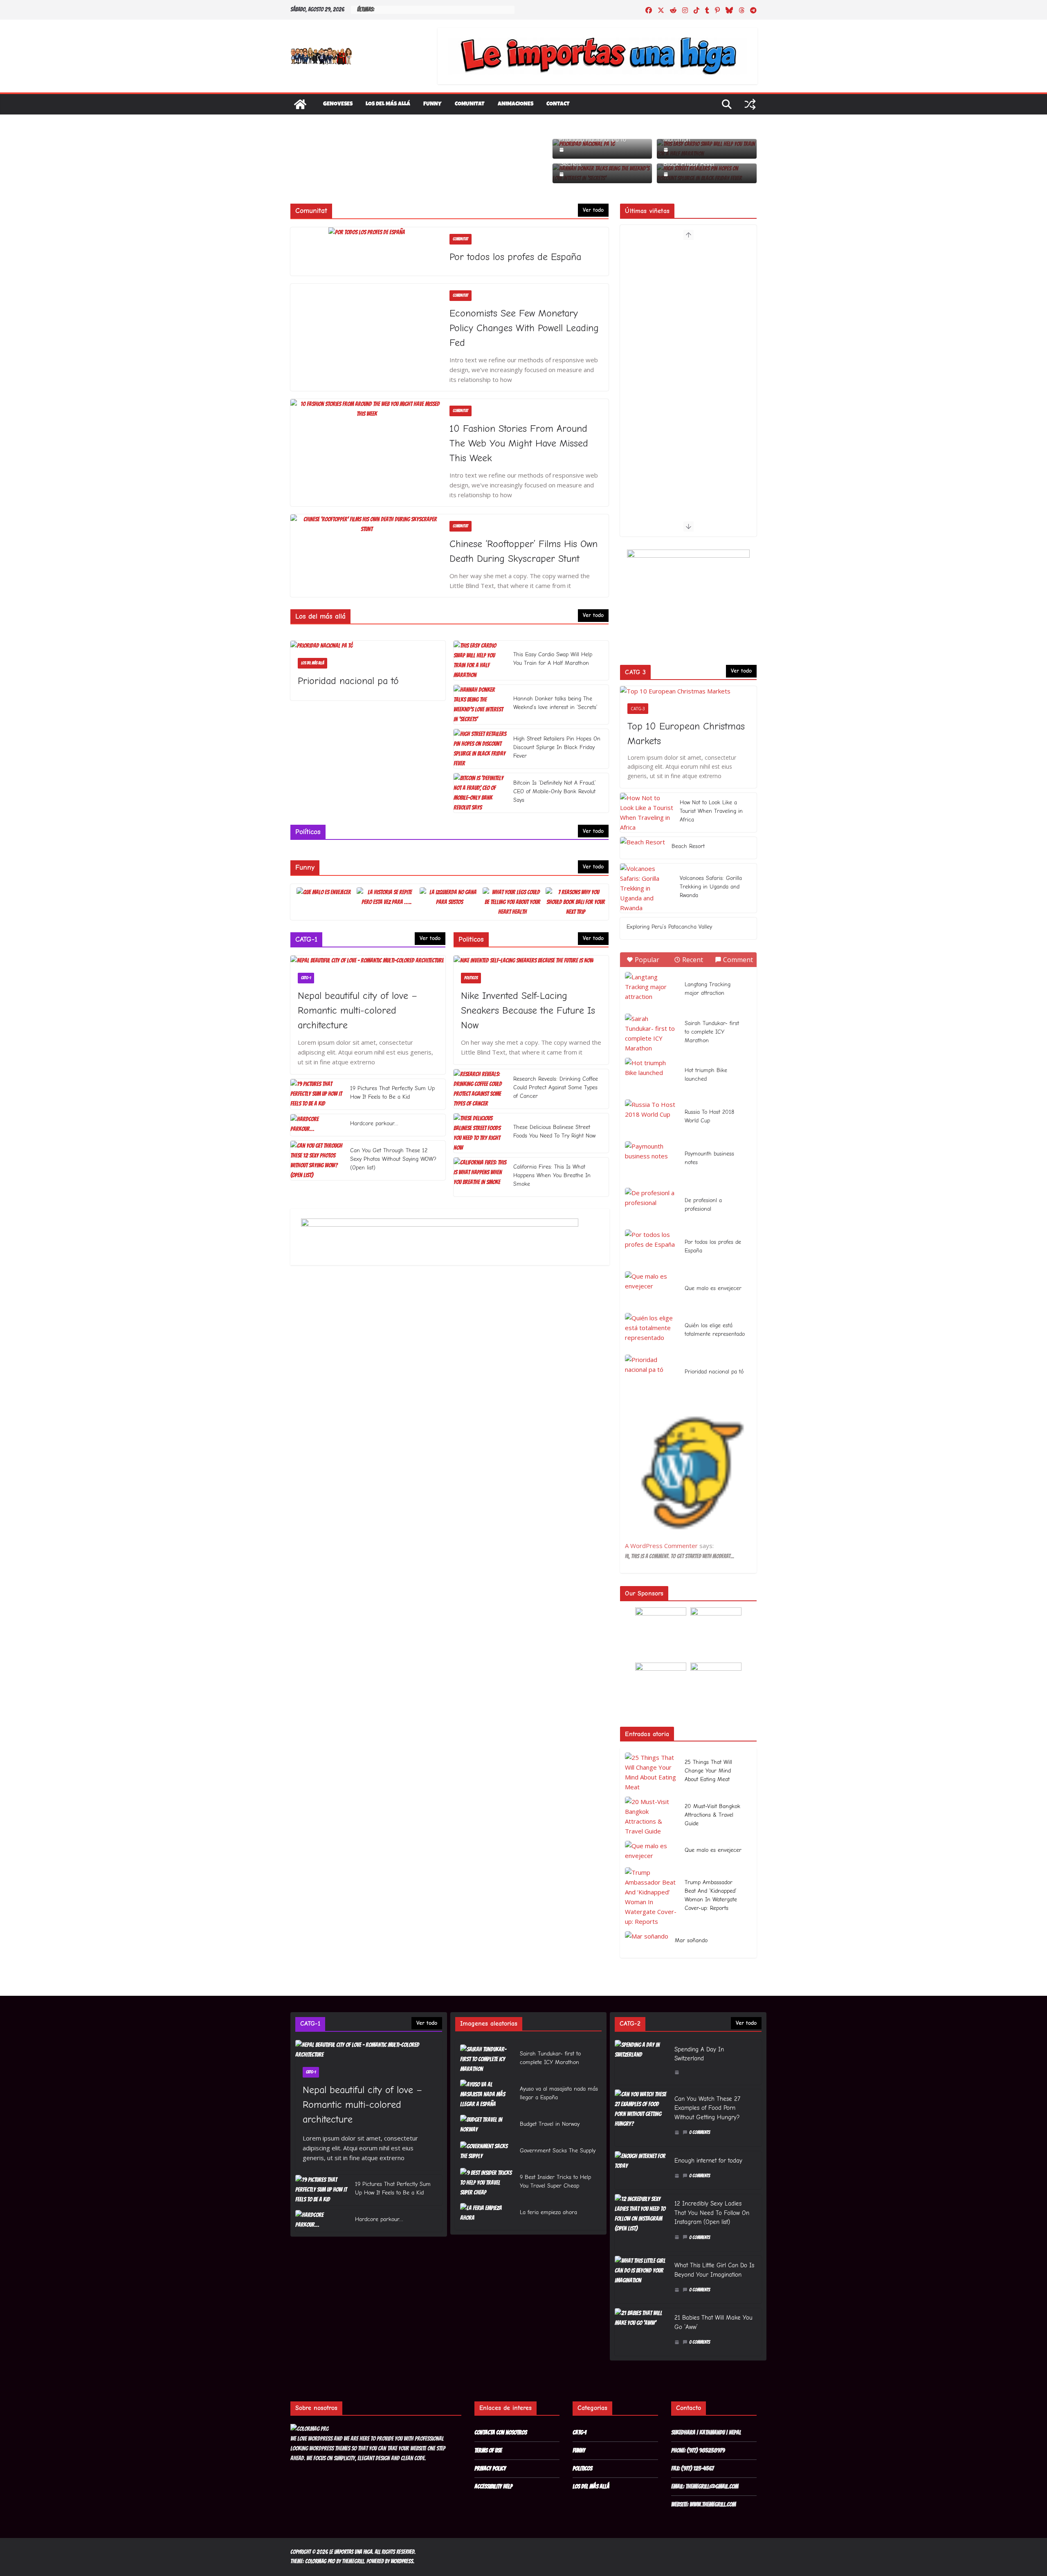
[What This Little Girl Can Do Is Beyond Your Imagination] (641, 2280)
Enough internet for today (708, 2161)
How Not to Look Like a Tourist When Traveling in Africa (711, 811)
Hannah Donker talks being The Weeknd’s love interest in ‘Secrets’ (555, 703)
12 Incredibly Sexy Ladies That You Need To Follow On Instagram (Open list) (712, 2213)
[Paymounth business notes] (652, 1160)
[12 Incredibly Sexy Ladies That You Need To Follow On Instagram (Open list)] (641, 2223)
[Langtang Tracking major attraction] (652, 990)
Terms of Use (488, 2450)
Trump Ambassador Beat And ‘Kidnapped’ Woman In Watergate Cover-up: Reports (711, 1895)
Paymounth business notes (709, 1158)
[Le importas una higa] (300, 104)
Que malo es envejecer (713, 1288)
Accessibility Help (493, 2486)
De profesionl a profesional (703, 1205)
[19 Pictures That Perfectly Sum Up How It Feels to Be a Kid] (317, 1094)
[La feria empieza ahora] (487, 2214)
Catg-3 (638, 709)
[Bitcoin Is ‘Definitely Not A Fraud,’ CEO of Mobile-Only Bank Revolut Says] (480, 793)
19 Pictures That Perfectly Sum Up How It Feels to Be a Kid (392, 1093)
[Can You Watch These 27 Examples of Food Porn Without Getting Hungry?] (641, 2118)
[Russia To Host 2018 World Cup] (652, 1118)
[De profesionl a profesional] (652, 1206)
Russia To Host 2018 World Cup (709, 1116)
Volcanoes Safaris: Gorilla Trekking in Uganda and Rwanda (711, 887)
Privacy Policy (490, 2468)
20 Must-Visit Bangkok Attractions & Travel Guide (712, 1815)
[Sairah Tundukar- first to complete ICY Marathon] (652, 1033)
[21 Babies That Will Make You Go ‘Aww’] (641, 2332)
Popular (647, 960)
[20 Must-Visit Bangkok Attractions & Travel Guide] (652, 1816)
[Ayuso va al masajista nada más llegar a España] (487, 2095)
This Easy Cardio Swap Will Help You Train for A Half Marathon (553, 659)
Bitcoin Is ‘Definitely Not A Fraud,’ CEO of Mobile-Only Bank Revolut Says (555, 791)
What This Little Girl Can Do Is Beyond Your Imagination (714, 2270)
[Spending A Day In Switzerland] (641, 2062)
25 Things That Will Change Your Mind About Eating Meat (708, 1771)
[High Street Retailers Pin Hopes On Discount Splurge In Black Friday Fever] (480, 749)
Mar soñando (691, 1940)
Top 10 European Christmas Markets (686, 734)
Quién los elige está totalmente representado (715, 1330)
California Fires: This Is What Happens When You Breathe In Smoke (552, 1175)
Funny (433, 104)
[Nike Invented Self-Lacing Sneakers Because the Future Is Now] (531, 960)
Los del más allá (388, 104)
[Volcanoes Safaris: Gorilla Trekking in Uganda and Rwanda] (647, 888)
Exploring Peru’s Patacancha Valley (669, 927)
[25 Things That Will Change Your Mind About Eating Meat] (652, 1772)
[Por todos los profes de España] (367, 232)
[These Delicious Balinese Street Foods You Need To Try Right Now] (480, 1133)
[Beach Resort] (643, 848)
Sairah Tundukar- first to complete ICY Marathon (712, 1032)
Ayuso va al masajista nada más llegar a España (559, 2093)
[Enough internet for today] (641, 2170)
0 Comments (700, 2132)
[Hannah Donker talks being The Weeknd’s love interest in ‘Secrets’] (480, 705)
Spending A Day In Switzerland (699, 2054)
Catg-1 (306, 978)
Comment (738, 960)
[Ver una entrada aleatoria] (750, 104)
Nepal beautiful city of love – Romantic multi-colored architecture (357, 1010)
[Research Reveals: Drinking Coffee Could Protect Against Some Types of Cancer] (480, 1089)
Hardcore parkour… (374, 1123)
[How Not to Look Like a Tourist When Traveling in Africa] (647, 812)
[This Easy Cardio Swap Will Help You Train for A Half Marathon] (480, 660)
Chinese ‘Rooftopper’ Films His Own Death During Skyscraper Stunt (523, 551)
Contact (558, 104)
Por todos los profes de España (515, 257)
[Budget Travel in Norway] (487, 2126)
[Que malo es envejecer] (652, 1290)
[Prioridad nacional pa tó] (368, 646)
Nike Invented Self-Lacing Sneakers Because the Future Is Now (528, 1010)
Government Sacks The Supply (558, 2151)
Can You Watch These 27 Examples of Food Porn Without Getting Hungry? (707, 2108)
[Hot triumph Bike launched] (652, 1076)
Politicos (471, 978)
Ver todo (593, 210)
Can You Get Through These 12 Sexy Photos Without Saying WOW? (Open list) (393, 1159)
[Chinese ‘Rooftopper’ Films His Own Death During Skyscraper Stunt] (367, 524)
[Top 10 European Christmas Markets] (688, 691)
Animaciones (516, 104)
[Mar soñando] (647, 1942)
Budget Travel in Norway (550, 2124)
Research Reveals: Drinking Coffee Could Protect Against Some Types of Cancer (556, 1087)
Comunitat (470, 104)
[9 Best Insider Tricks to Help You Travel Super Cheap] (487, 2183)
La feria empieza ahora (548, 2212)
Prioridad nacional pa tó (593, 139)
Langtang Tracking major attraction (708, 989)
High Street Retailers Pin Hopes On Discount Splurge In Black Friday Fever (557, 747)
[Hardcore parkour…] (317, 1125)
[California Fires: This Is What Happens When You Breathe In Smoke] (480, 1177)
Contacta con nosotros (501, 2432)
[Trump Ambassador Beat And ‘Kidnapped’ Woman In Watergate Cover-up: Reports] (652, 1897)
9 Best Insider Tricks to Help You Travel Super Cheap (555, 2181)
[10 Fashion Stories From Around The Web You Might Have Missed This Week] (367, 409)
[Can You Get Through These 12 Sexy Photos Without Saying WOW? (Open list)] (317, 1160)
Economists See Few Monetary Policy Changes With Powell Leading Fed (524, 328)
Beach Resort (688, 846)
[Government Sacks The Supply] (487, 2152)
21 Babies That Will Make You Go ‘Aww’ (713, 2322)
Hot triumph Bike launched (706, 1075)
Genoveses (338, 104)
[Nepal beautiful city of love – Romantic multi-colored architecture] (368, 960)
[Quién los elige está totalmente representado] (652, 1331)
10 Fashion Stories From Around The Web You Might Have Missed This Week (519, 443)
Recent (693, 960)
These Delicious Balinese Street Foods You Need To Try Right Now (554, 1131)
